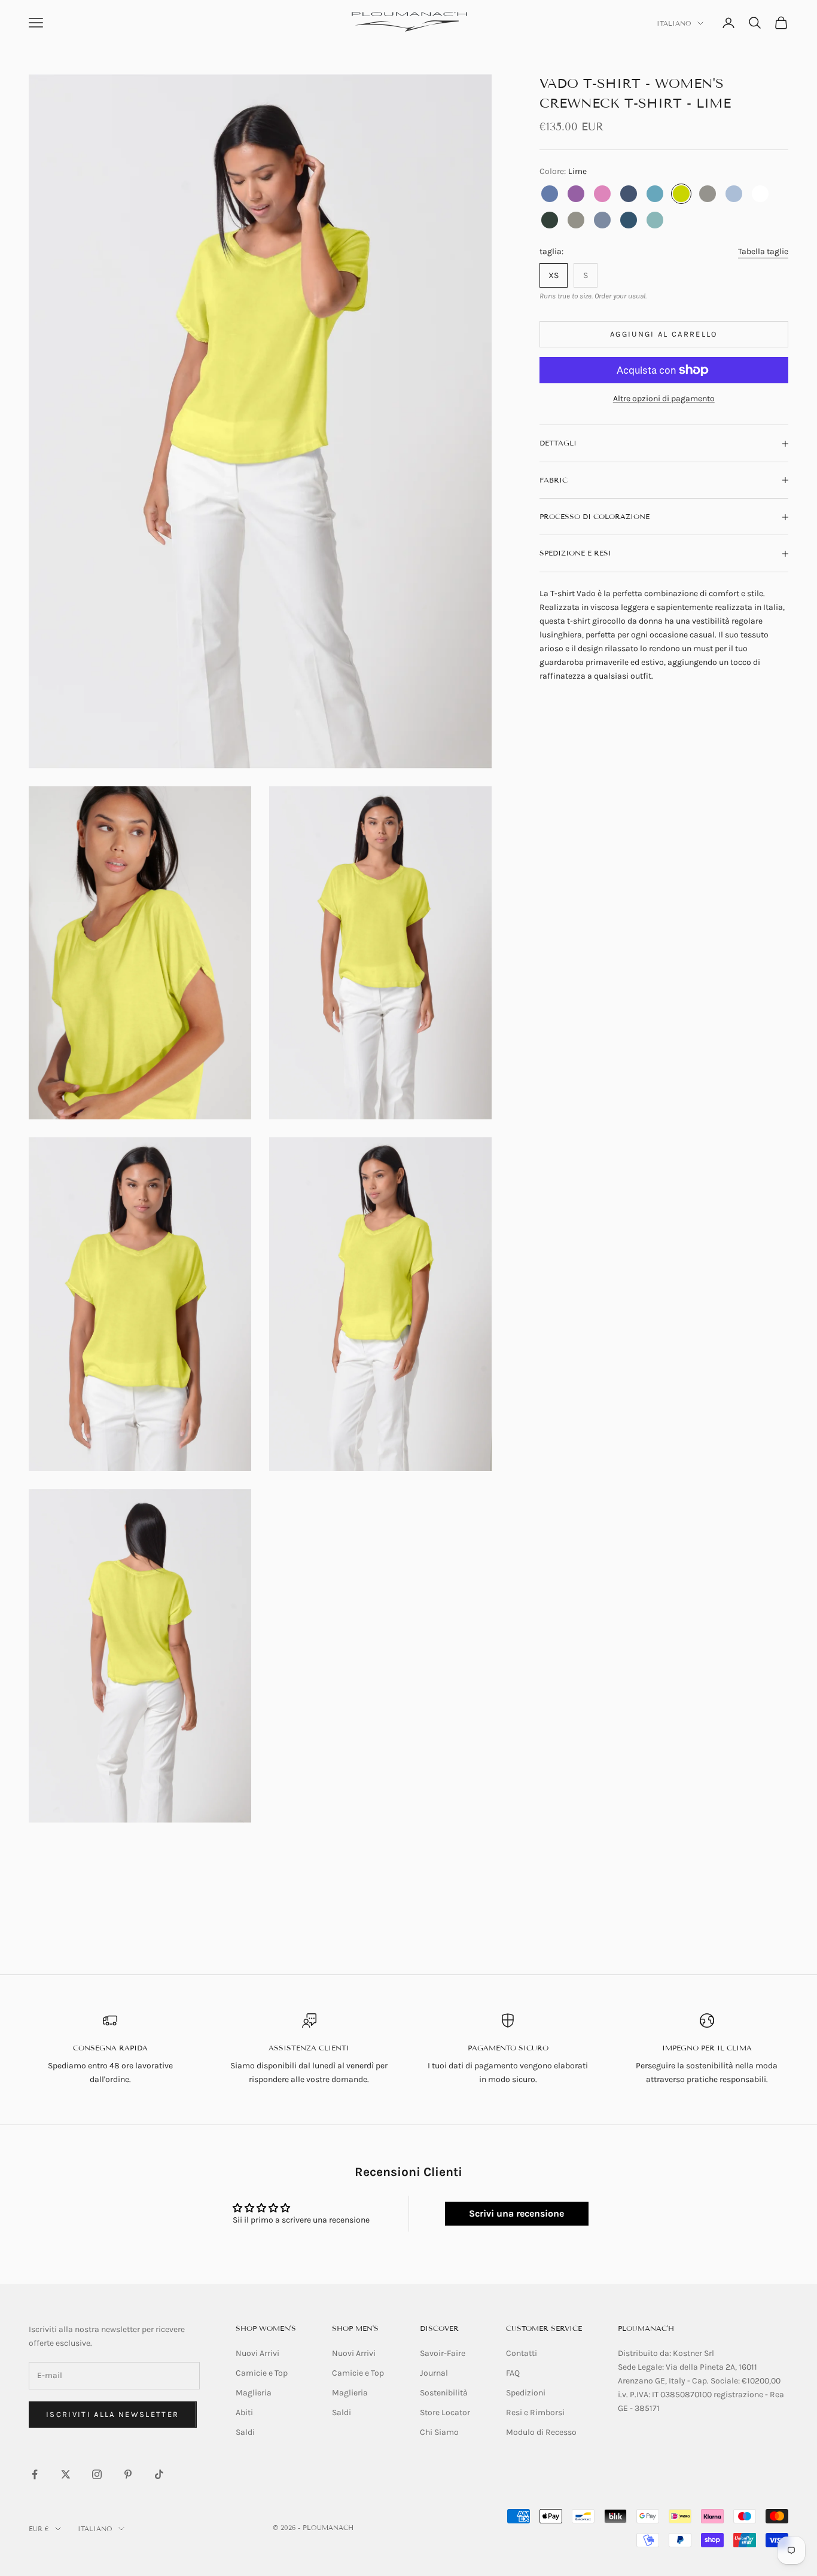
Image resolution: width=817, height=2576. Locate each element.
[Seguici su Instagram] (97, 2474)
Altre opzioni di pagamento (664, 399)
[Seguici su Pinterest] (128, 2474)
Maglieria (254, 2393)
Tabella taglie (763, 251)
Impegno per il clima (707, 2048)
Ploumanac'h (646, 2328)
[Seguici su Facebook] (35, 2474)
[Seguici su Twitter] (66, 2474)
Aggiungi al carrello (664, 335)
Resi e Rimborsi (535, 2412)
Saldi (245, 2432)
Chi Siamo (439, 2432)
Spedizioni (526, 2393)
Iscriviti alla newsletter (113, 2414)
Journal (434, 2373)
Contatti (522, 2353)
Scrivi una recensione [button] (516, 2213)
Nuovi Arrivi (257, 2353)
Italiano (674, 23)
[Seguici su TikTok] (159, 2474)
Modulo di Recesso (541, 2432)
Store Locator (445, 2412)
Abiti (244, 2412)
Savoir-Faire (443, 2353)
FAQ (513, 2373)
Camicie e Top (262, 2373)
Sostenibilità (444, 2393)
